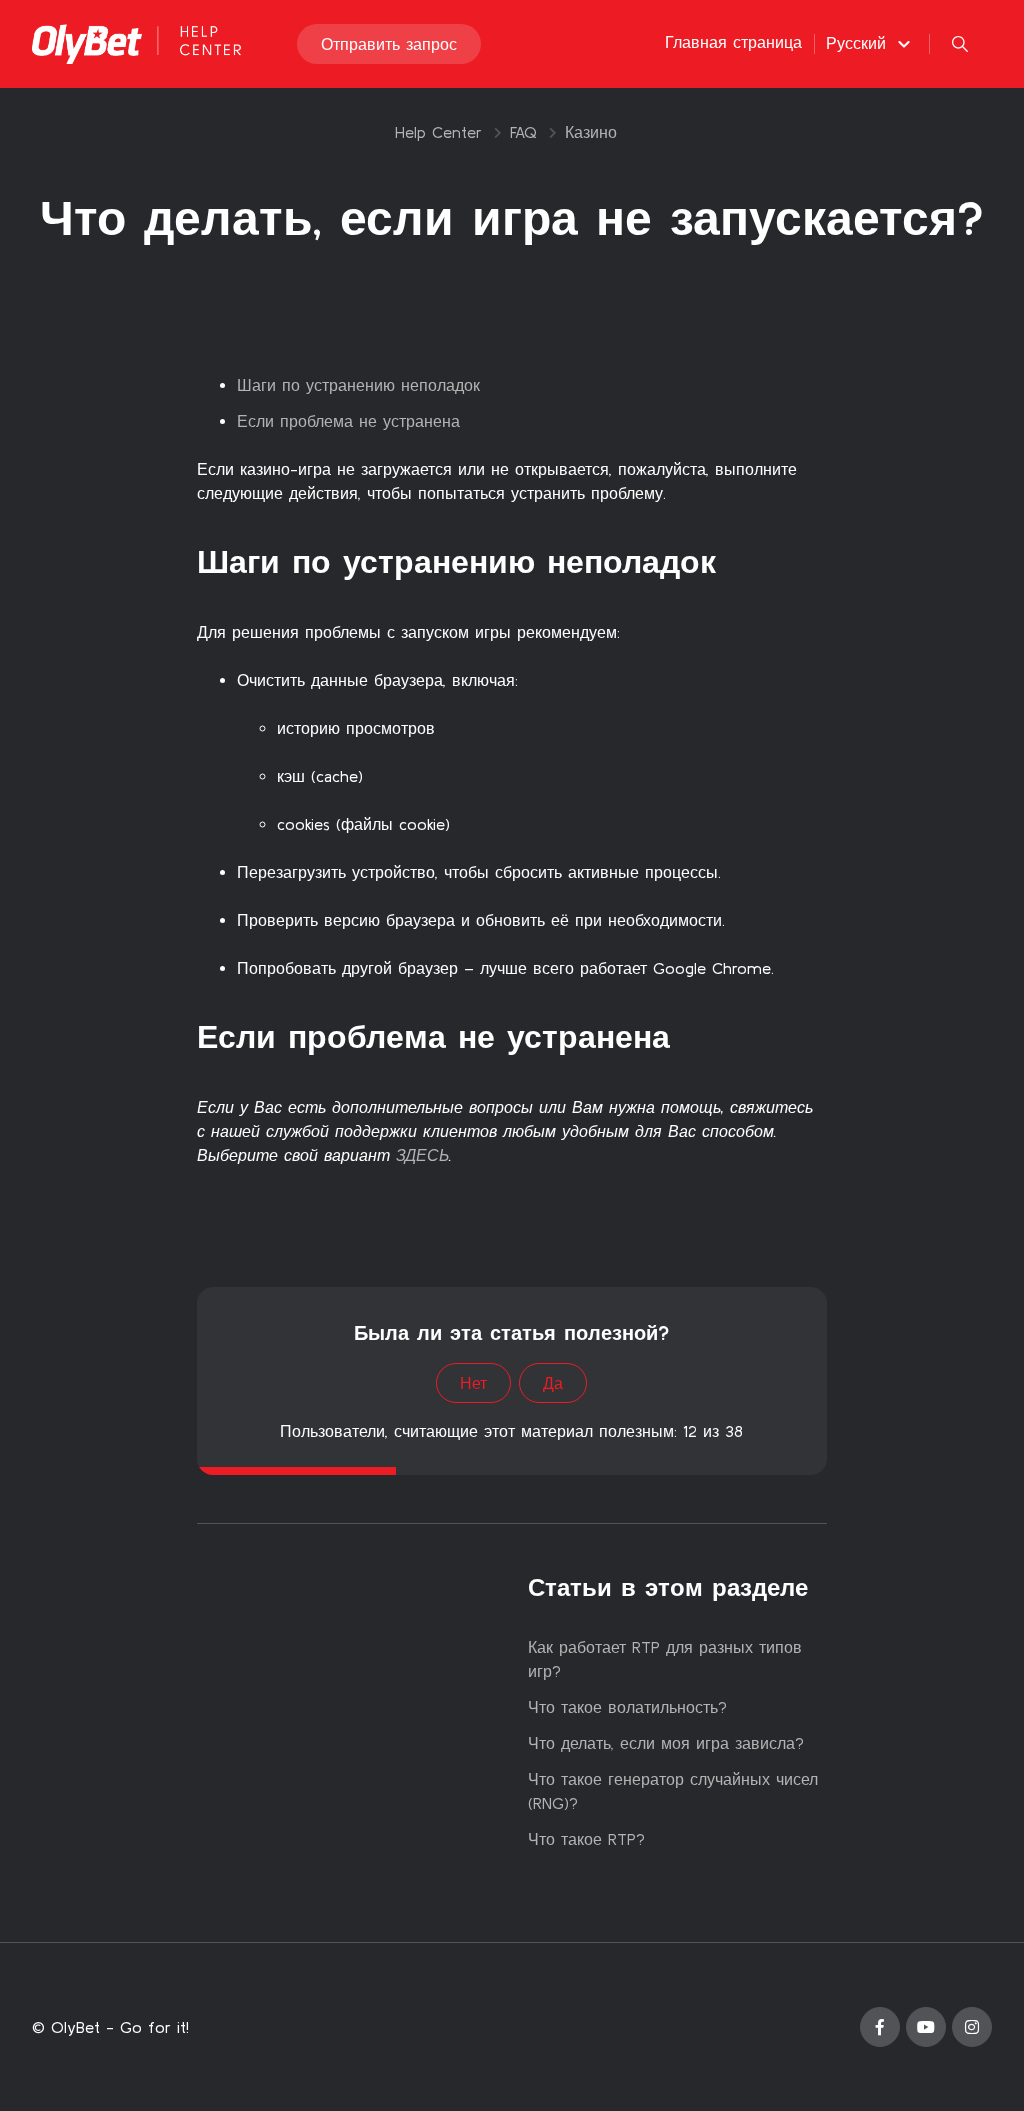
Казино (591, 132)
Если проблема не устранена (348, 421)
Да (553, 1383)
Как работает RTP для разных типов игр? (665, 1659)
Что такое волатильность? (627, 1707)
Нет (473, 1383)
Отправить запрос (389, 44)
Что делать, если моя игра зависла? (666, 1743)
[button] (871, 43)
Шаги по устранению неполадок (358, 385)
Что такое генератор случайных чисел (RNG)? (673, 1791)
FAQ (523, 132)
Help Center (438, 132)
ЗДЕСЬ (422, 1155)
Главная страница (733, 42)
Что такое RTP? (586, 1839)
